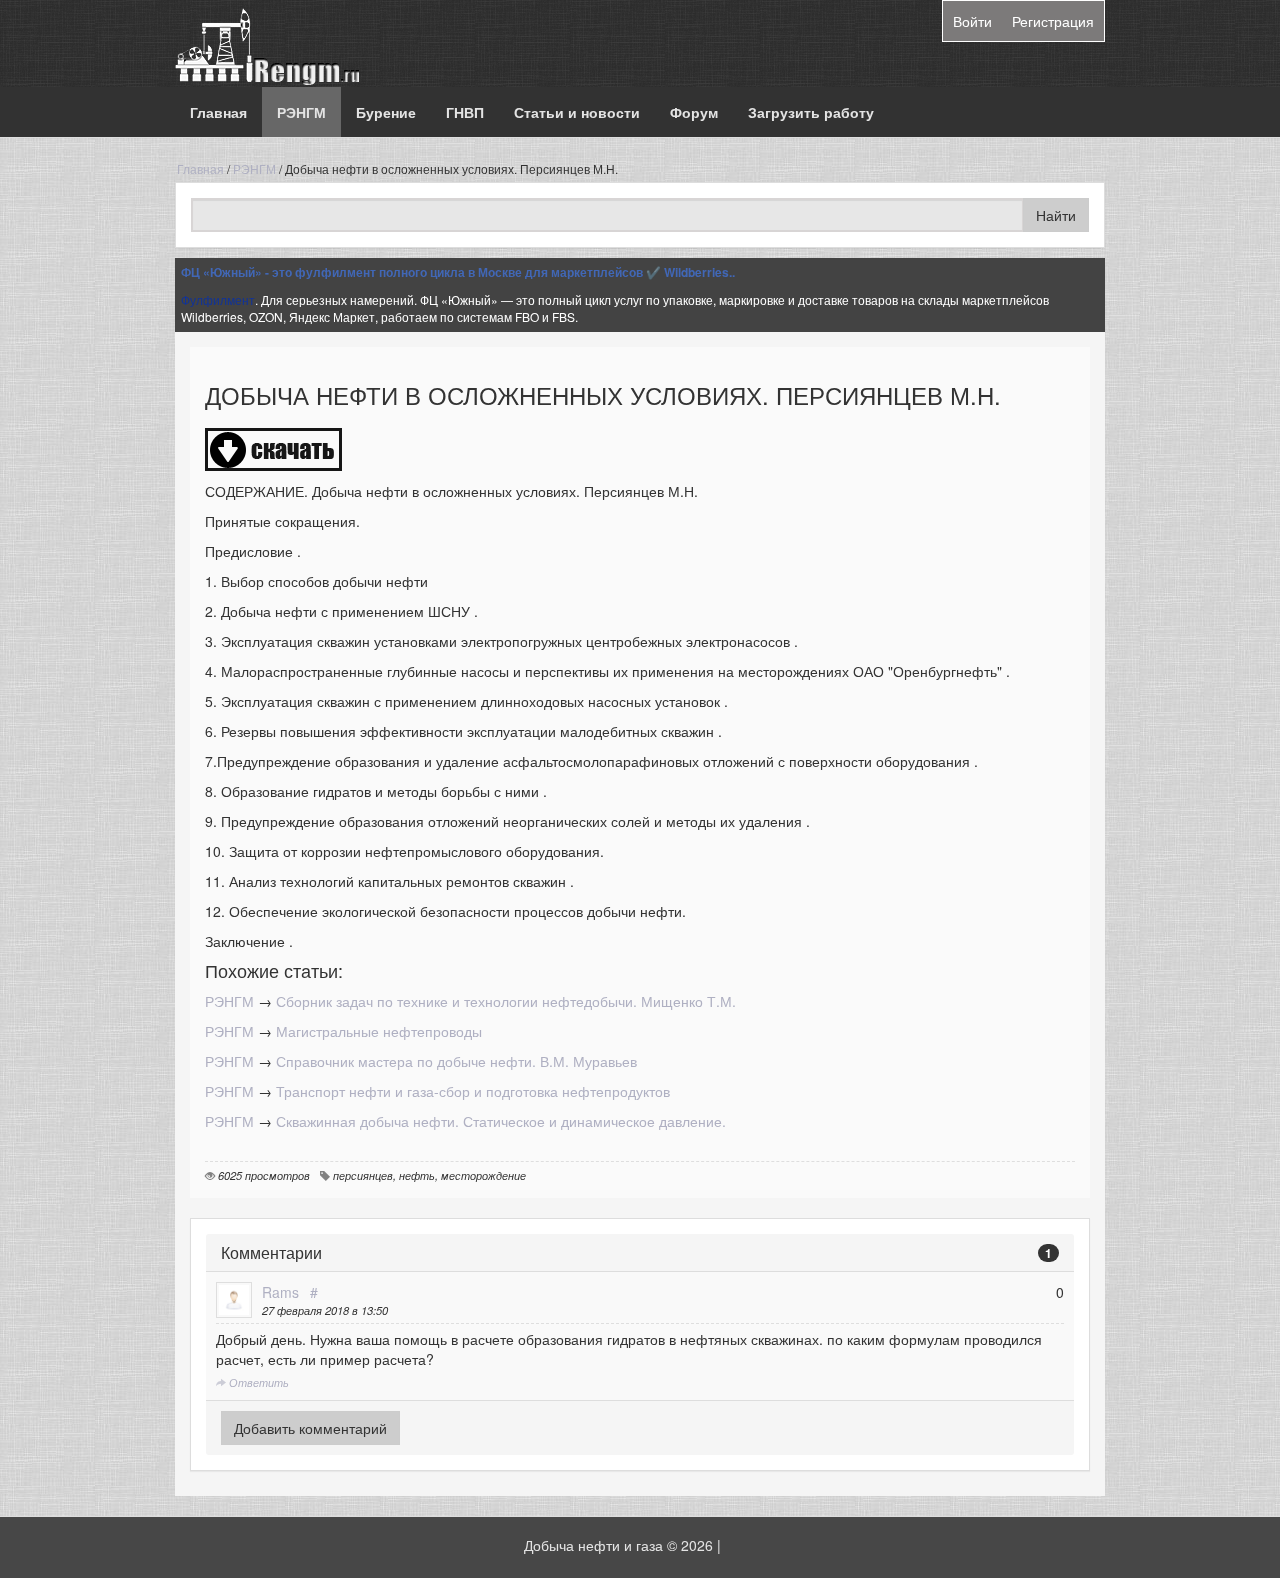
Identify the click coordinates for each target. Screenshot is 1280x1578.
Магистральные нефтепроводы (379, 1031)
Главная (218, 112)
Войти (972, 21)
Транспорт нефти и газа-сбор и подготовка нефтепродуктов (473, 1091)
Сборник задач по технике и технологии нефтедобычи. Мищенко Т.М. (506, 1001)
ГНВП (465, 112)
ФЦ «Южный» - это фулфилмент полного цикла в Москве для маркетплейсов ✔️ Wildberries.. (458, 272)
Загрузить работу (811, 112)
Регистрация (1053, 21)
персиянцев (363, 1175)
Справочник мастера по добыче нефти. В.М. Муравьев (456, 1061)
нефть (417, 1175)
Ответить (257, 1382)
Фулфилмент (218, 299)
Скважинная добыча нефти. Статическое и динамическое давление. (501, 1121)
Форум (694, 112)
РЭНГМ (301, 112)
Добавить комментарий (310, 1428)
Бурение (386, 112)
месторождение (483, 1175)
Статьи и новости (577, 112)
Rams (280, 1292)
